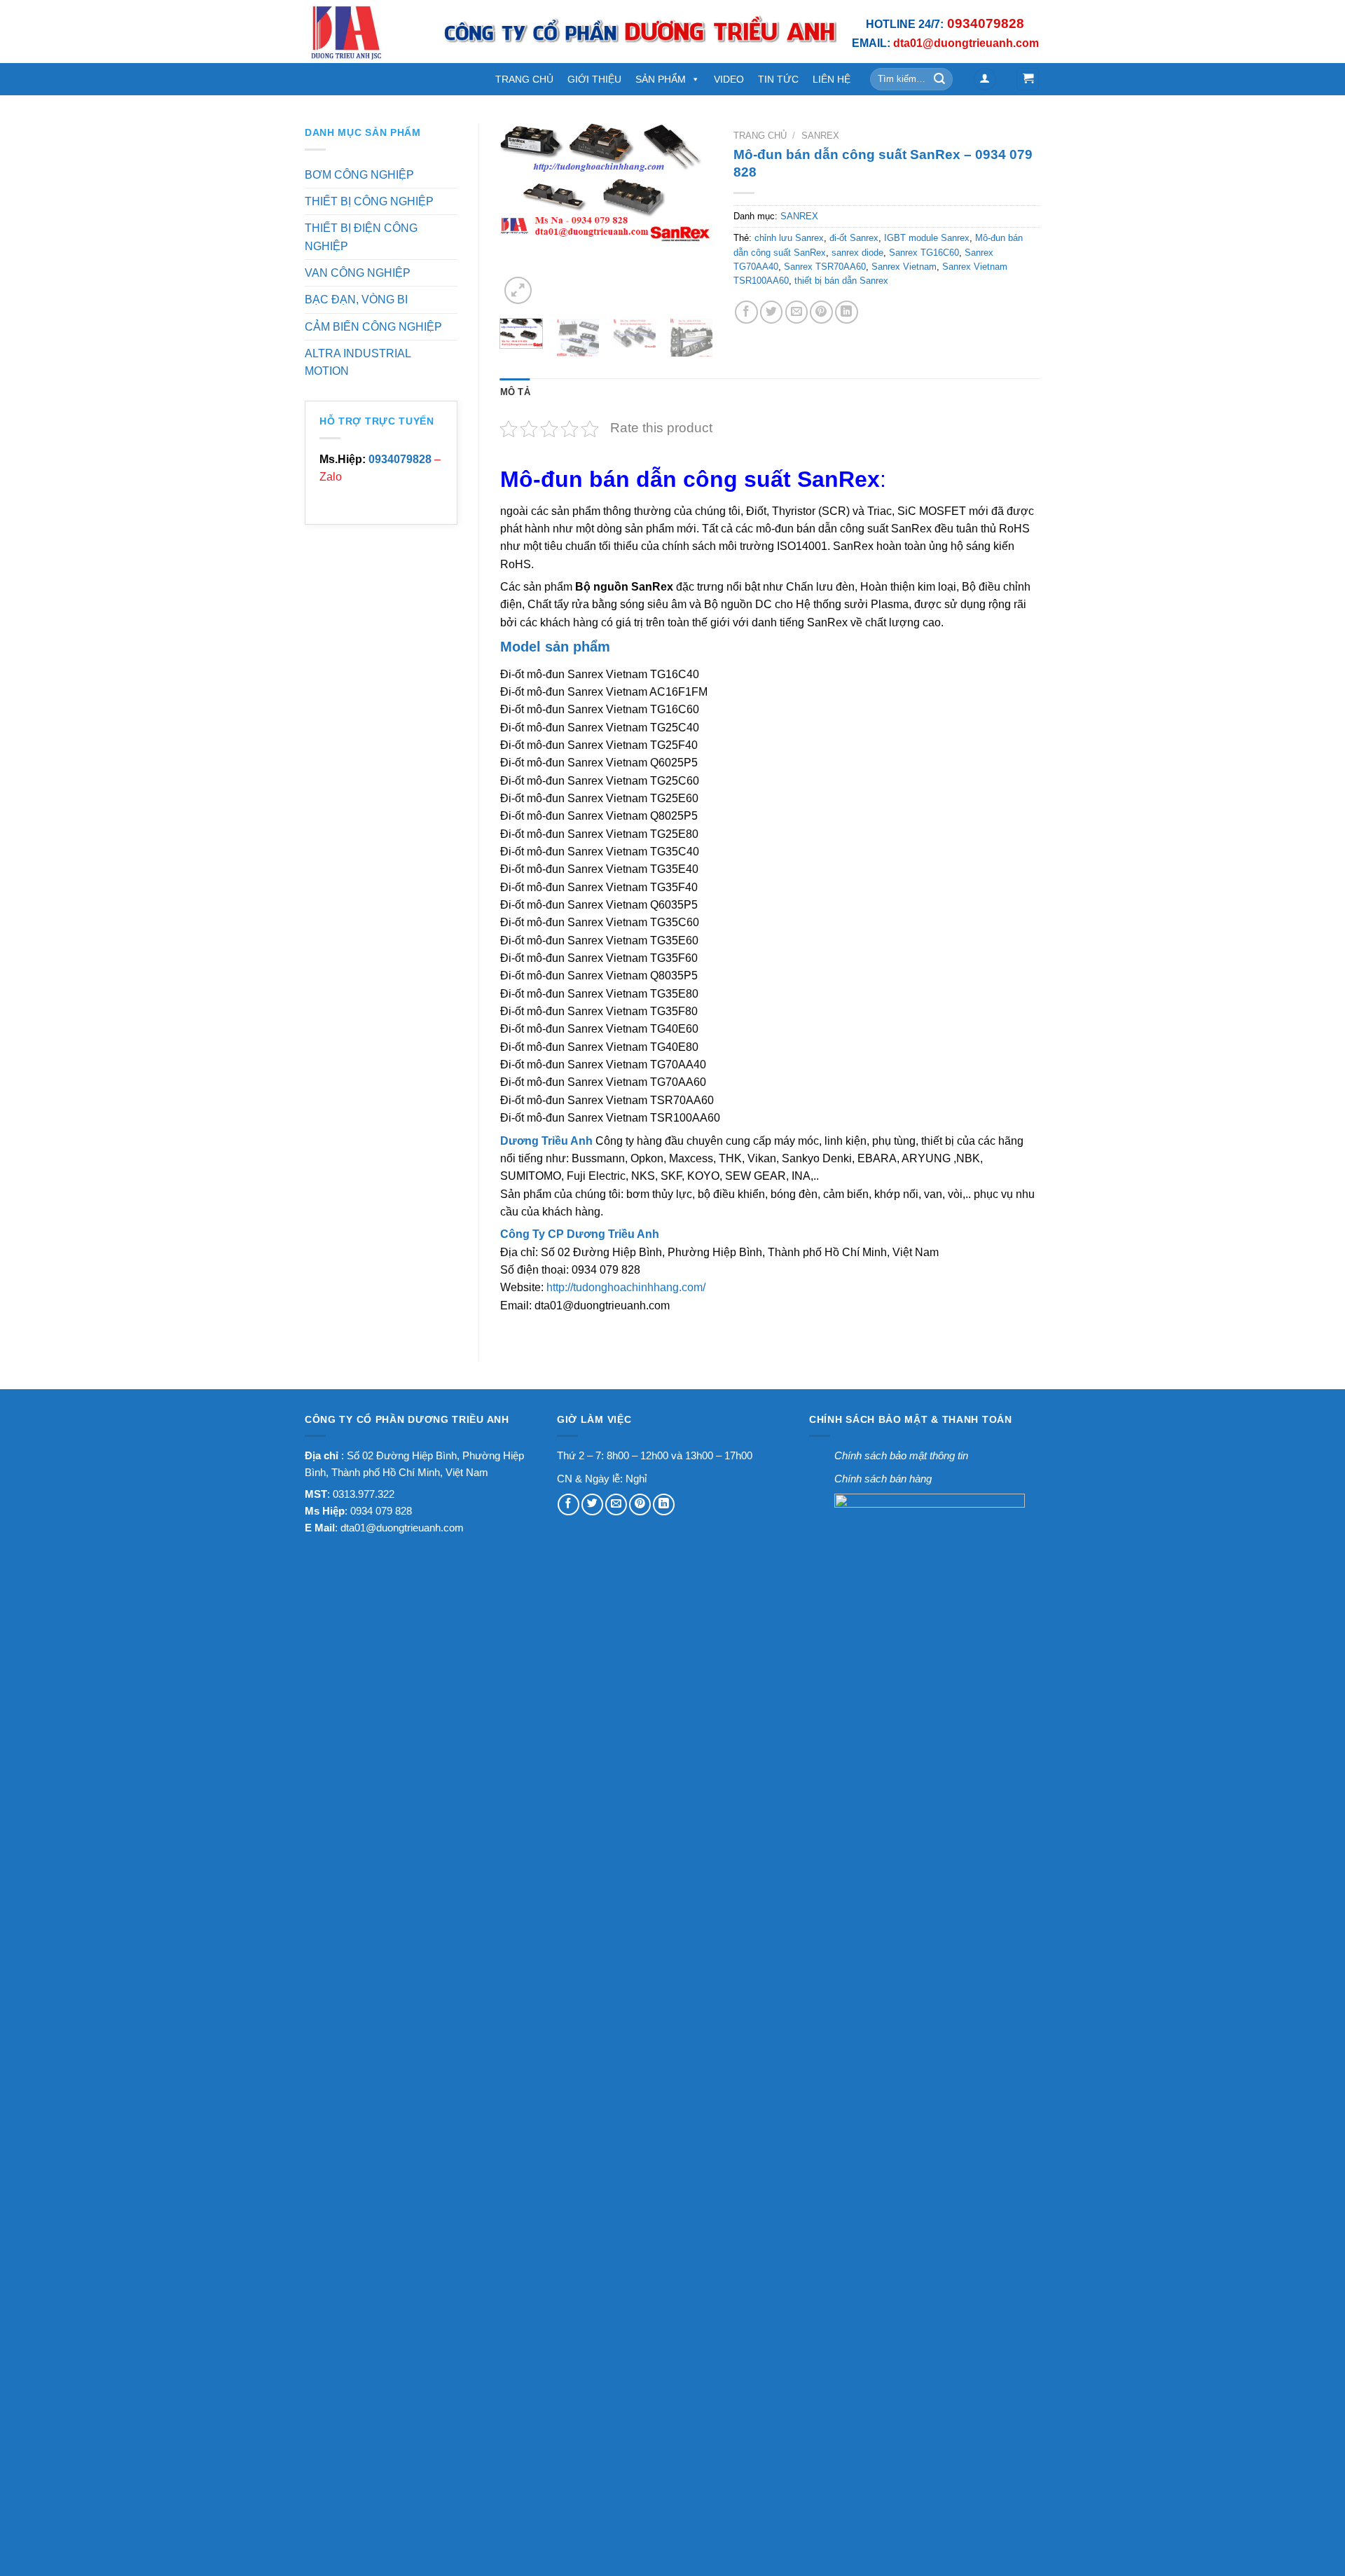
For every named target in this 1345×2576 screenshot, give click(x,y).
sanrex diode (857, 253)
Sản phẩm (661, 79)
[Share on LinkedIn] (847, 312)
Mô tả (515, 392)
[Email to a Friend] (797, 312)
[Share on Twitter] (772, 312)
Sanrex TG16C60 (924, 253)
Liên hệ (832, 79)
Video (729, 79)
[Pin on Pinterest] (821, 312)
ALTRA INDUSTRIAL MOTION (358, 362)
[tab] (515, 392)
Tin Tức (778, 79)
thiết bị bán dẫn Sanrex (841, 281)
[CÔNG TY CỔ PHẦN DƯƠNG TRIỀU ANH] (363, 32)
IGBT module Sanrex (927, 238)
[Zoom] (518, 290)
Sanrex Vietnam (904, 267)
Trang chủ (760, 136)
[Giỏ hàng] (1028, 79)
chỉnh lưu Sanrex (789, 238)
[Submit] (940, 79)
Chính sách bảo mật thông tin (901, 1455)
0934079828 (400, 459)
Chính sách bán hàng (883, 1479)
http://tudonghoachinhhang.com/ (626, 1287)
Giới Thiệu (594, 79)
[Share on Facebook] (746, 312)
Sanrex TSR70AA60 (825, 267)
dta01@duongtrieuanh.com (402, 1528)
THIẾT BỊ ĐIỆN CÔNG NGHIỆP (361, 237)
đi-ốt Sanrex (854, 238)
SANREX (820, 136)
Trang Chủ (524, 79)
